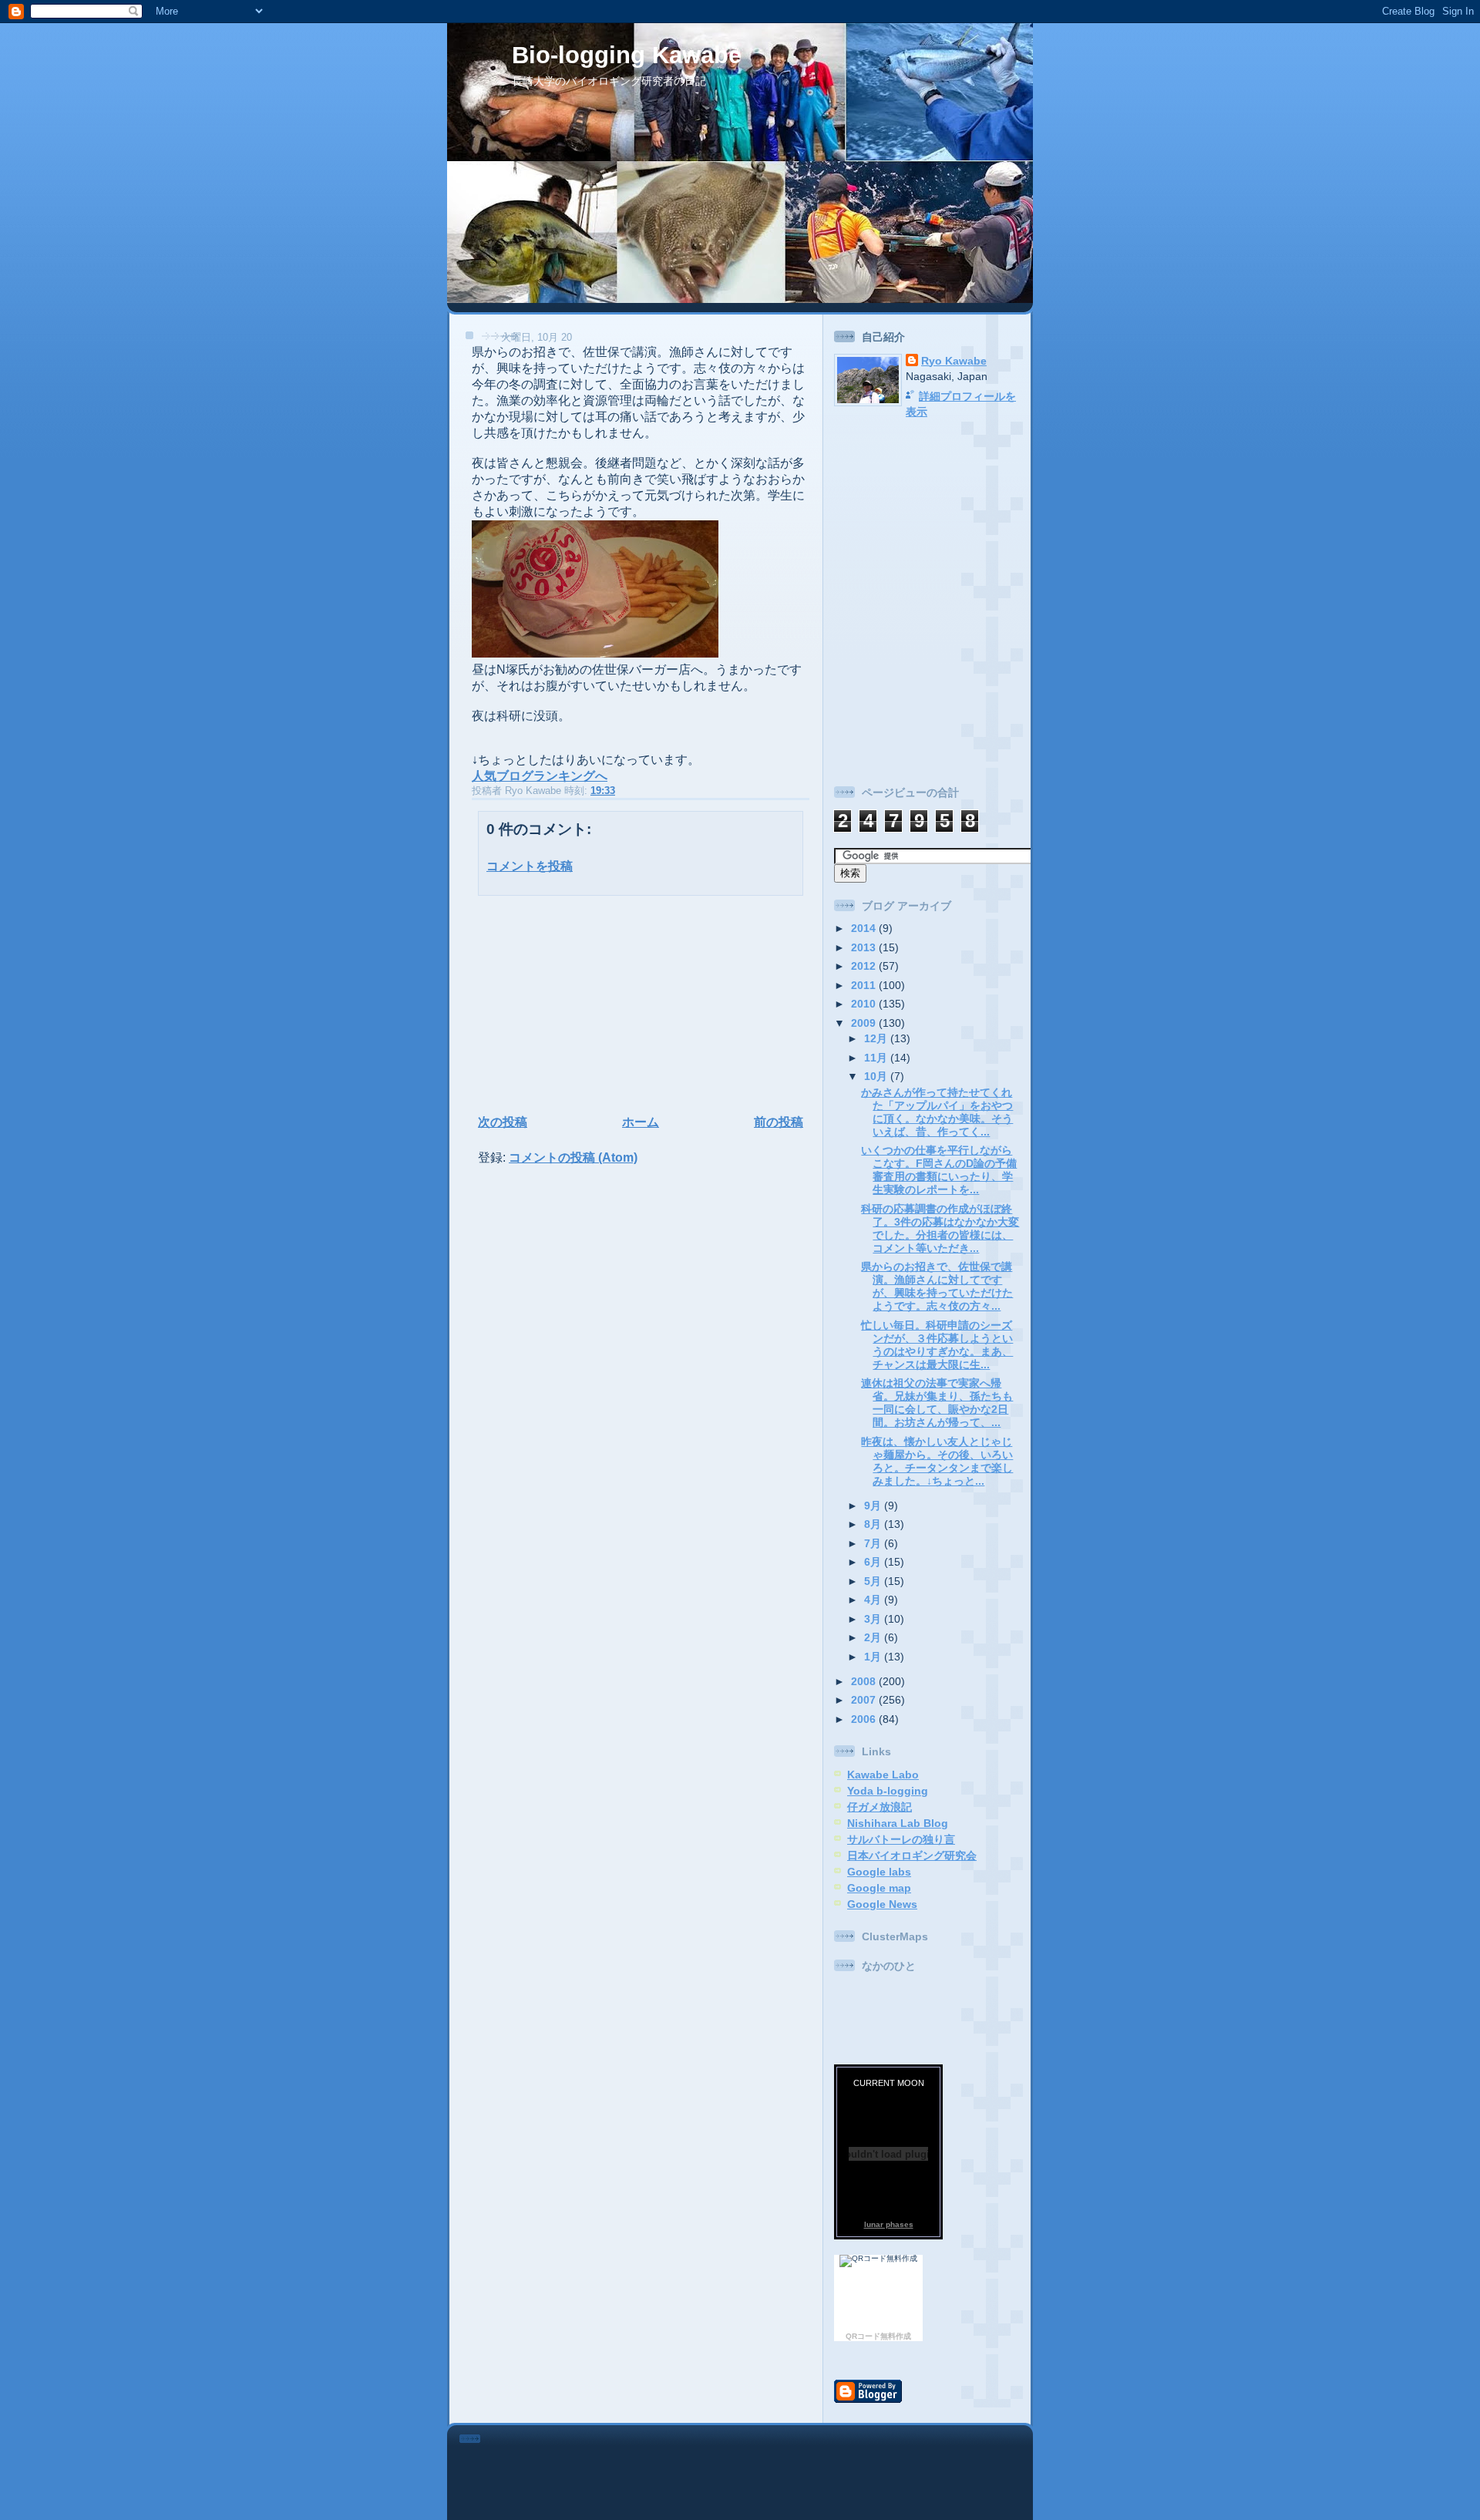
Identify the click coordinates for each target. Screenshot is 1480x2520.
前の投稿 (779, 1122)
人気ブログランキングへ (540, 776)
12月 (877, 1038)
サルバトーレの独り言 (901, 1839)
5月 (874, 1581)
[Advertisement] (571, 1003)
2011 (865, 985)
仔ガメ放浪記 (880, 1807)
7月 (874, 1543)
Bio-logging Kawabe (627, 55)
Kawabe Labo (883, 1775)
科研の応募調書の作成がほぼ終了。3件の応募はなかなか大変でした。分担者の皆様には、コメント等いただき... (940, 1228)
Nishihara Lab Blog (898, 1823)
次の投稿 (503, 1122)
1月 (874, 1657)
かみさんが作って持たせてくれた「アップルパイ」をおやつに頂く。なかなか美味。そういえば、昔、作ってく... (937, 1112)
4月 (874, 1600)
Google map (879, 1888)
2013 (865, 947)
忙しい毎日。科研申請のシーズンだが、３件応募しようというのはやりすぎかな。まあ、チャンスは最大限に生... (937, 1345)
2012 (865, 966)
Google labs (879, 1872)
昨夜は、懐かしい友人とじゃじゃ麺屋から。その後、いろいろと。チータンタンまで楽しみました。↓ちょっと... (937, 1461)
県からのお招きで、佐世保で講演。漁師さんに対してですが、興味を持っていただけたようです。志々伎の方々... (937, 1286)
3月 (874, 1619)
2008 (865, 1681)
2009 (865, 1023)
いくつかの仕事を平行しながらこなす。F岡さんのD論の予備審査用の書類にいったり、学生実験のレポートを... (939, 1170)
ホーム (641, 1122)
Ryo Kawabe (954, 361)
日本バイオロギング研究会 (912, 1856)
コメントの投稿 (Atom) (573, 1157)
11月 (877, 1058)
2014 (865, 928)
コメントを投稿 (530, 866)
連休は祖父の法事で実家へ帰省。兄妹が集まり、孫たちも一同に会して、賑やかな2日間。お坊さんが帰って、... (937, 1403)
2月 (874, 1637)
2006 (865, 1719)
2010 (865, 1004)
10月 (877, 1076)
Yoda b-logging (888, 1791)
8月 (874, 1524)
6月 (874, 1562)
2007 (865, 1700)
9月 (874, 1506)
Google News (882, 1904)
